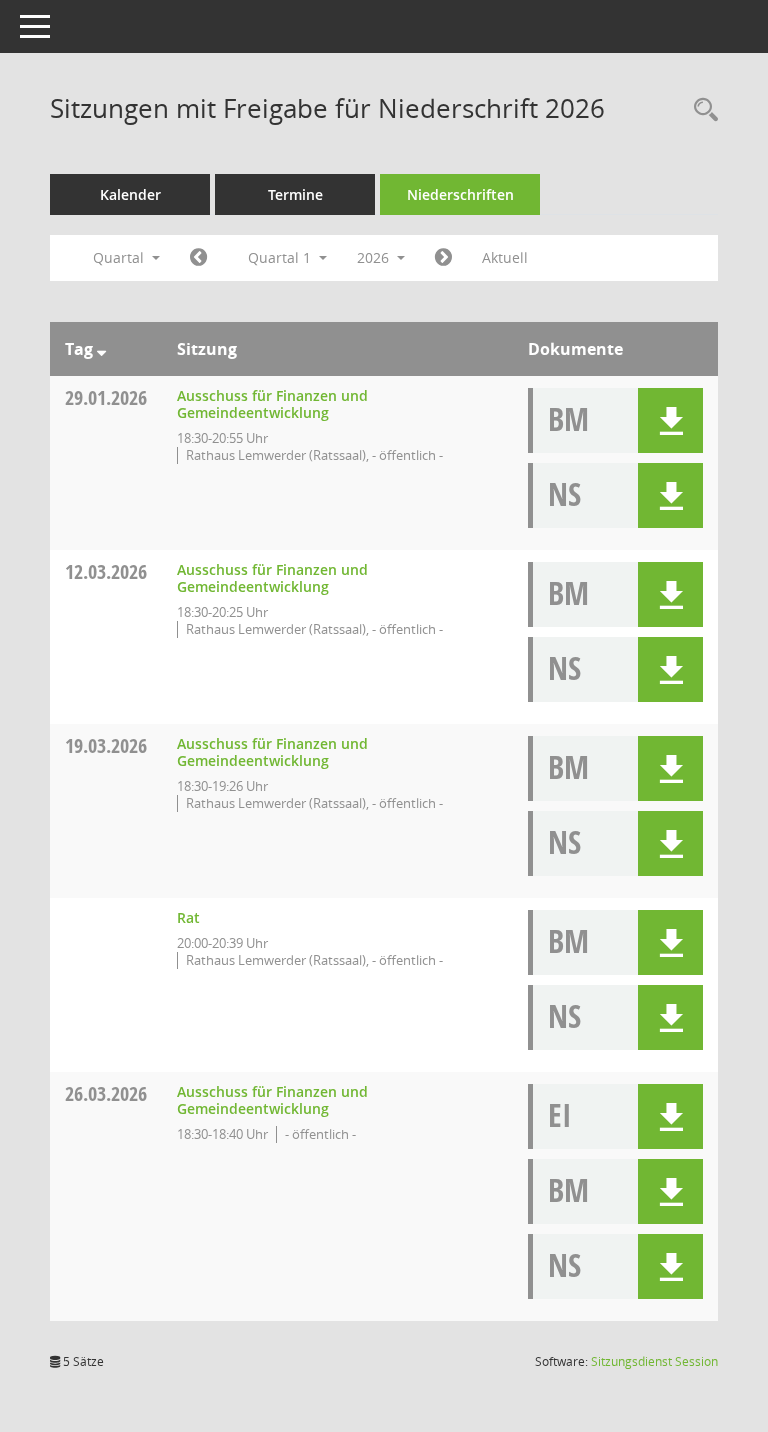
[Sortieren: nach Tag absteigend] (101, 349)
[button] (670, 420)
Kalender (130, 194)
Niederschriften (460, 194)
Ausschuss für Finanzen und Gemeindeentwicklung (272, 404)
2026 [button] (375, 257)
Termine (295, 194)
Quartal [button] (120, 257)
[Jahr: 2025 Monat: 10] (198, 258)
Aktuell (505, 257)
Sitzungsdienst (654, 1361)
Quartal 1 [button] (281, 257)
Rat (188, 917)
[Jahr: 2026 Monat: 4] (443, 258)
